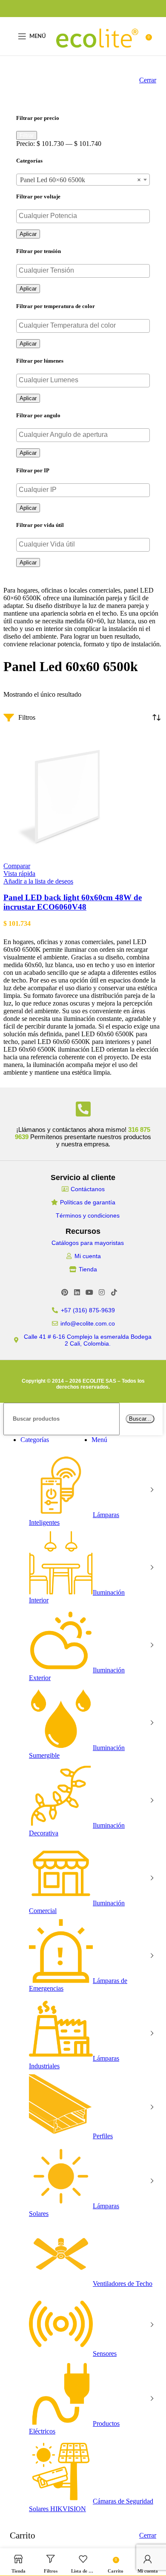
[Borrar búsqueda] (123, 1418)
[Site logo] (97, 57)
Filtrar (27, 135)
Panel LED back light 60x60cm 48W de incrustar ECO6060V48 (73, 902)
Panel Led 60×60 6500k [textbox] (80, 180)
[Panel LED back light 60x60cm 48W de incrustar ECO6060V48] (67, 858)
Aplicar (28, 234)
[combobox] (83, 180)
